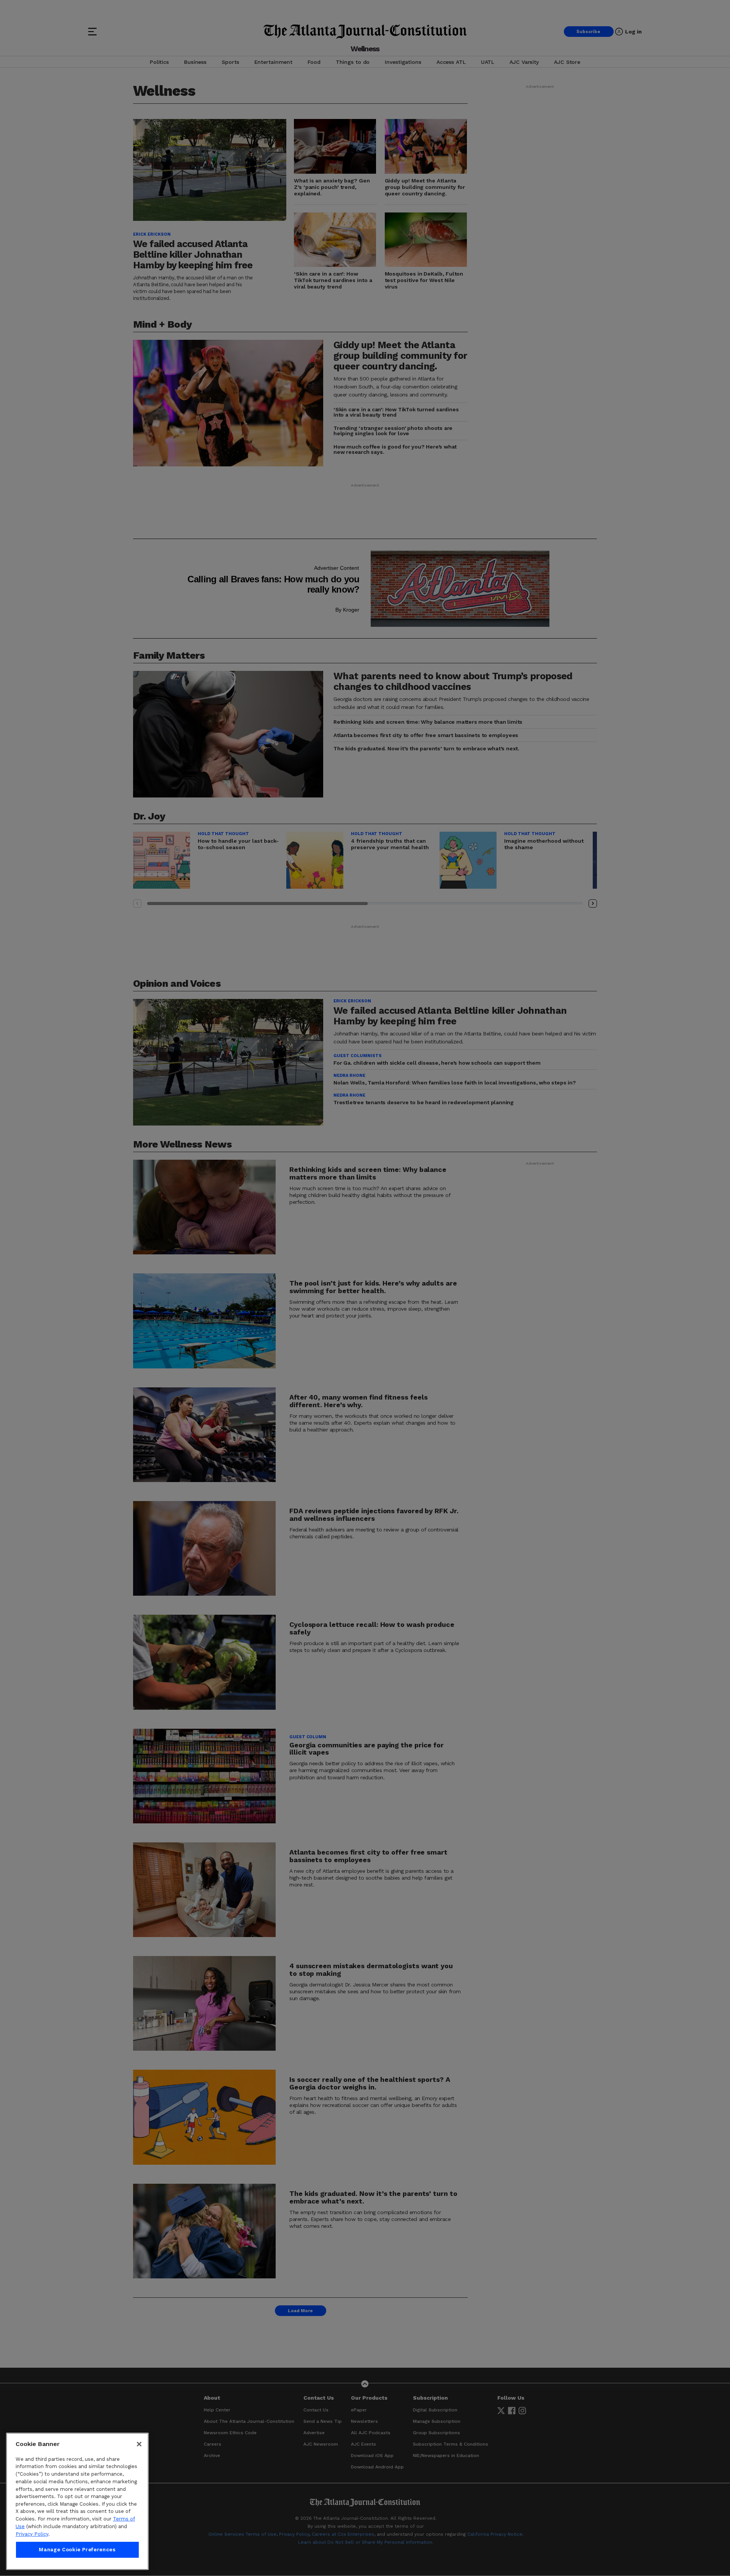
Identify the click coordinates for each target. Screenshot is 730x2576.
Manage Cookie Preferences (77, 2550)
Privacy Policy (32, 2534)
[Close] (139, 2444)
